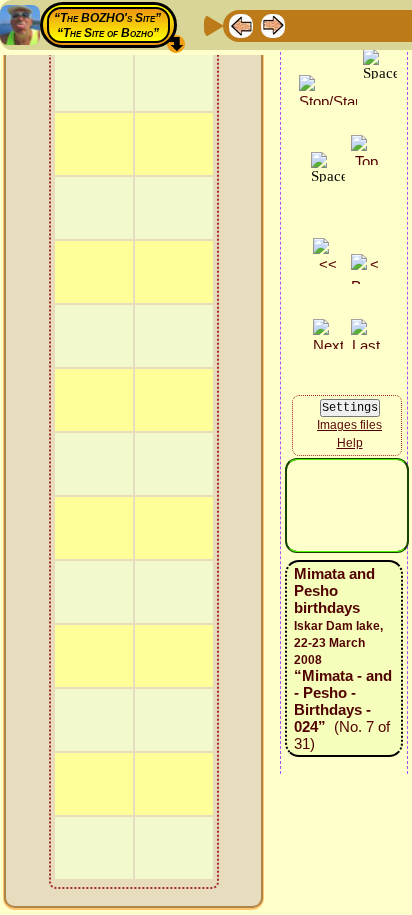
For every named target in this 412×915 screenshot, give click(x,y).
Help (350, 443)
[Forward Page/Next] (273, 24)
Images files (349, 425)
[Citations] (337, 24)
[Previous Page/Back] (241, 24)
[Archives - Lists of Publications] (305, 24)
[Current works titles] (369, 24)
